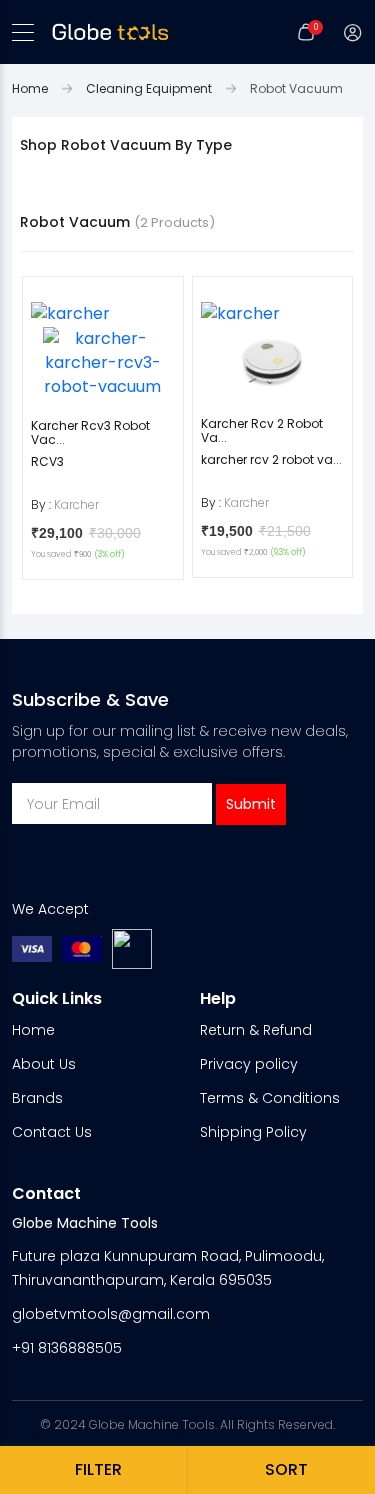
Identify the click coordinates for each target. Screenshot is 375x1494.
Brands (37, 1098)
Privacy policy (249, 1064)
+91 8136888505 (67, 1348)
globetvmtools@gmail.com (111, 1314)
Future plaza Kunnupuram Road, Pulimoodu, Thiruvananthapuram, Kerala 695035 (168, 1268)
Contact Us (52, 1132)
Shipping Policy (253, 1132)
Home (30, 88)
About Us (44, 1064)
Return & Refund (256, 1030)
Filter (98, 1469)
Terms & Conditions (270, 1098)
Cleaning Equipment (149, 88)
